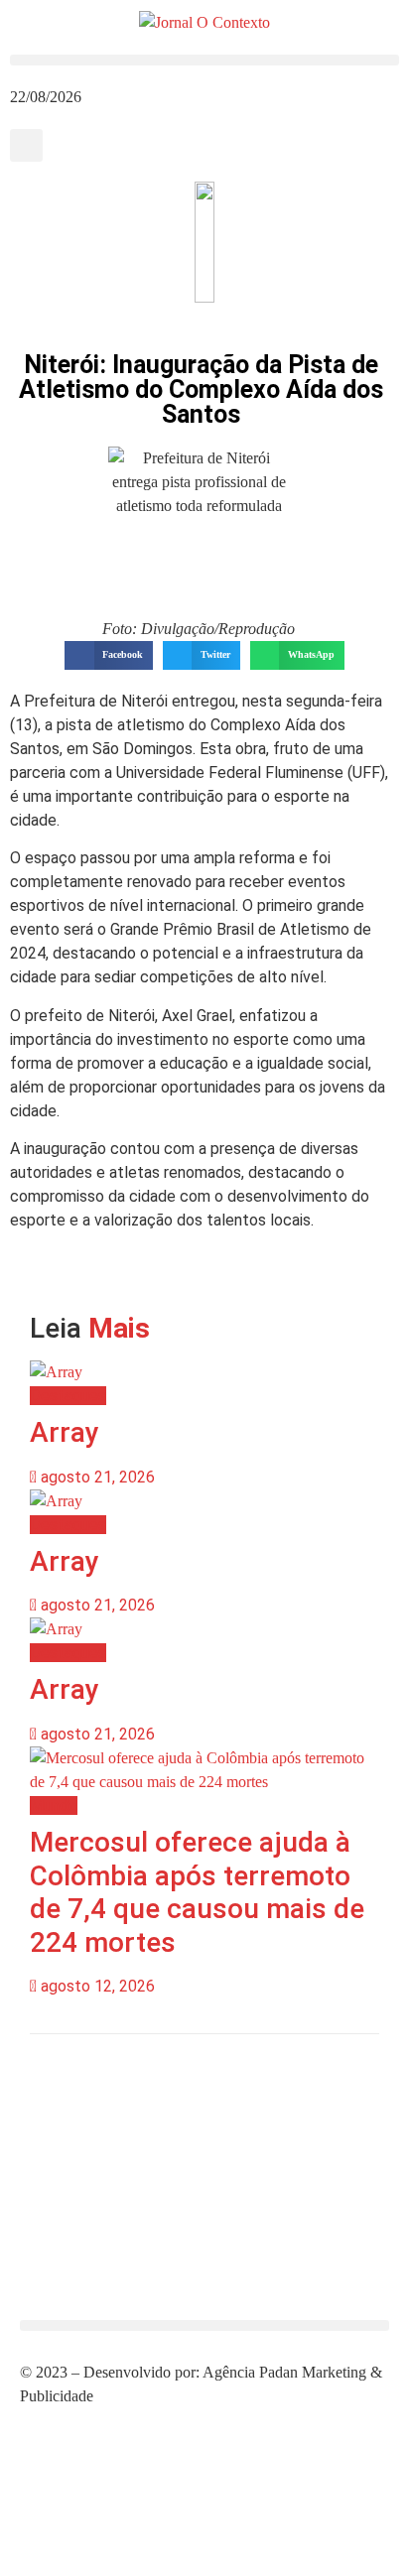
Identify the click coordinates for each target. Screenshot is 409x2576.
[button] (204, 60)
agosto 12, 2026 (96, 1986)
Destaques (68, 1396)
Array (65, 1432)
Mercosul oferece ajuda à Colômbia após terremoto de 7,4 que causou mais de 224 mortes (197, 1892)
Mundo (54, 1805)
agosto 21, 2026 (96, 1477)
